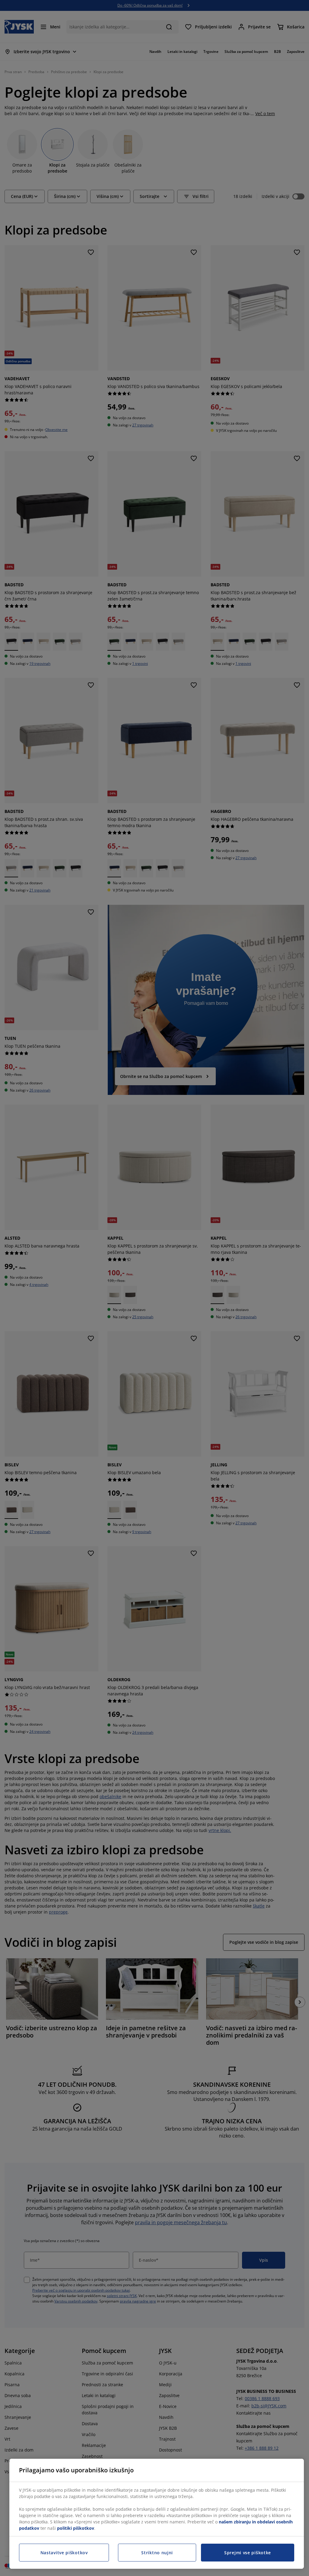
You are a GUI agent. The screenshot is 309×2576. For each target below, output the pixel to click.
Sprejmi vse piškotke (248, 2553)
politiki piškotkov (76, 2528)
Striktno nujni (157, 2553)
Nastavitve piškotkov (64, 2553)
